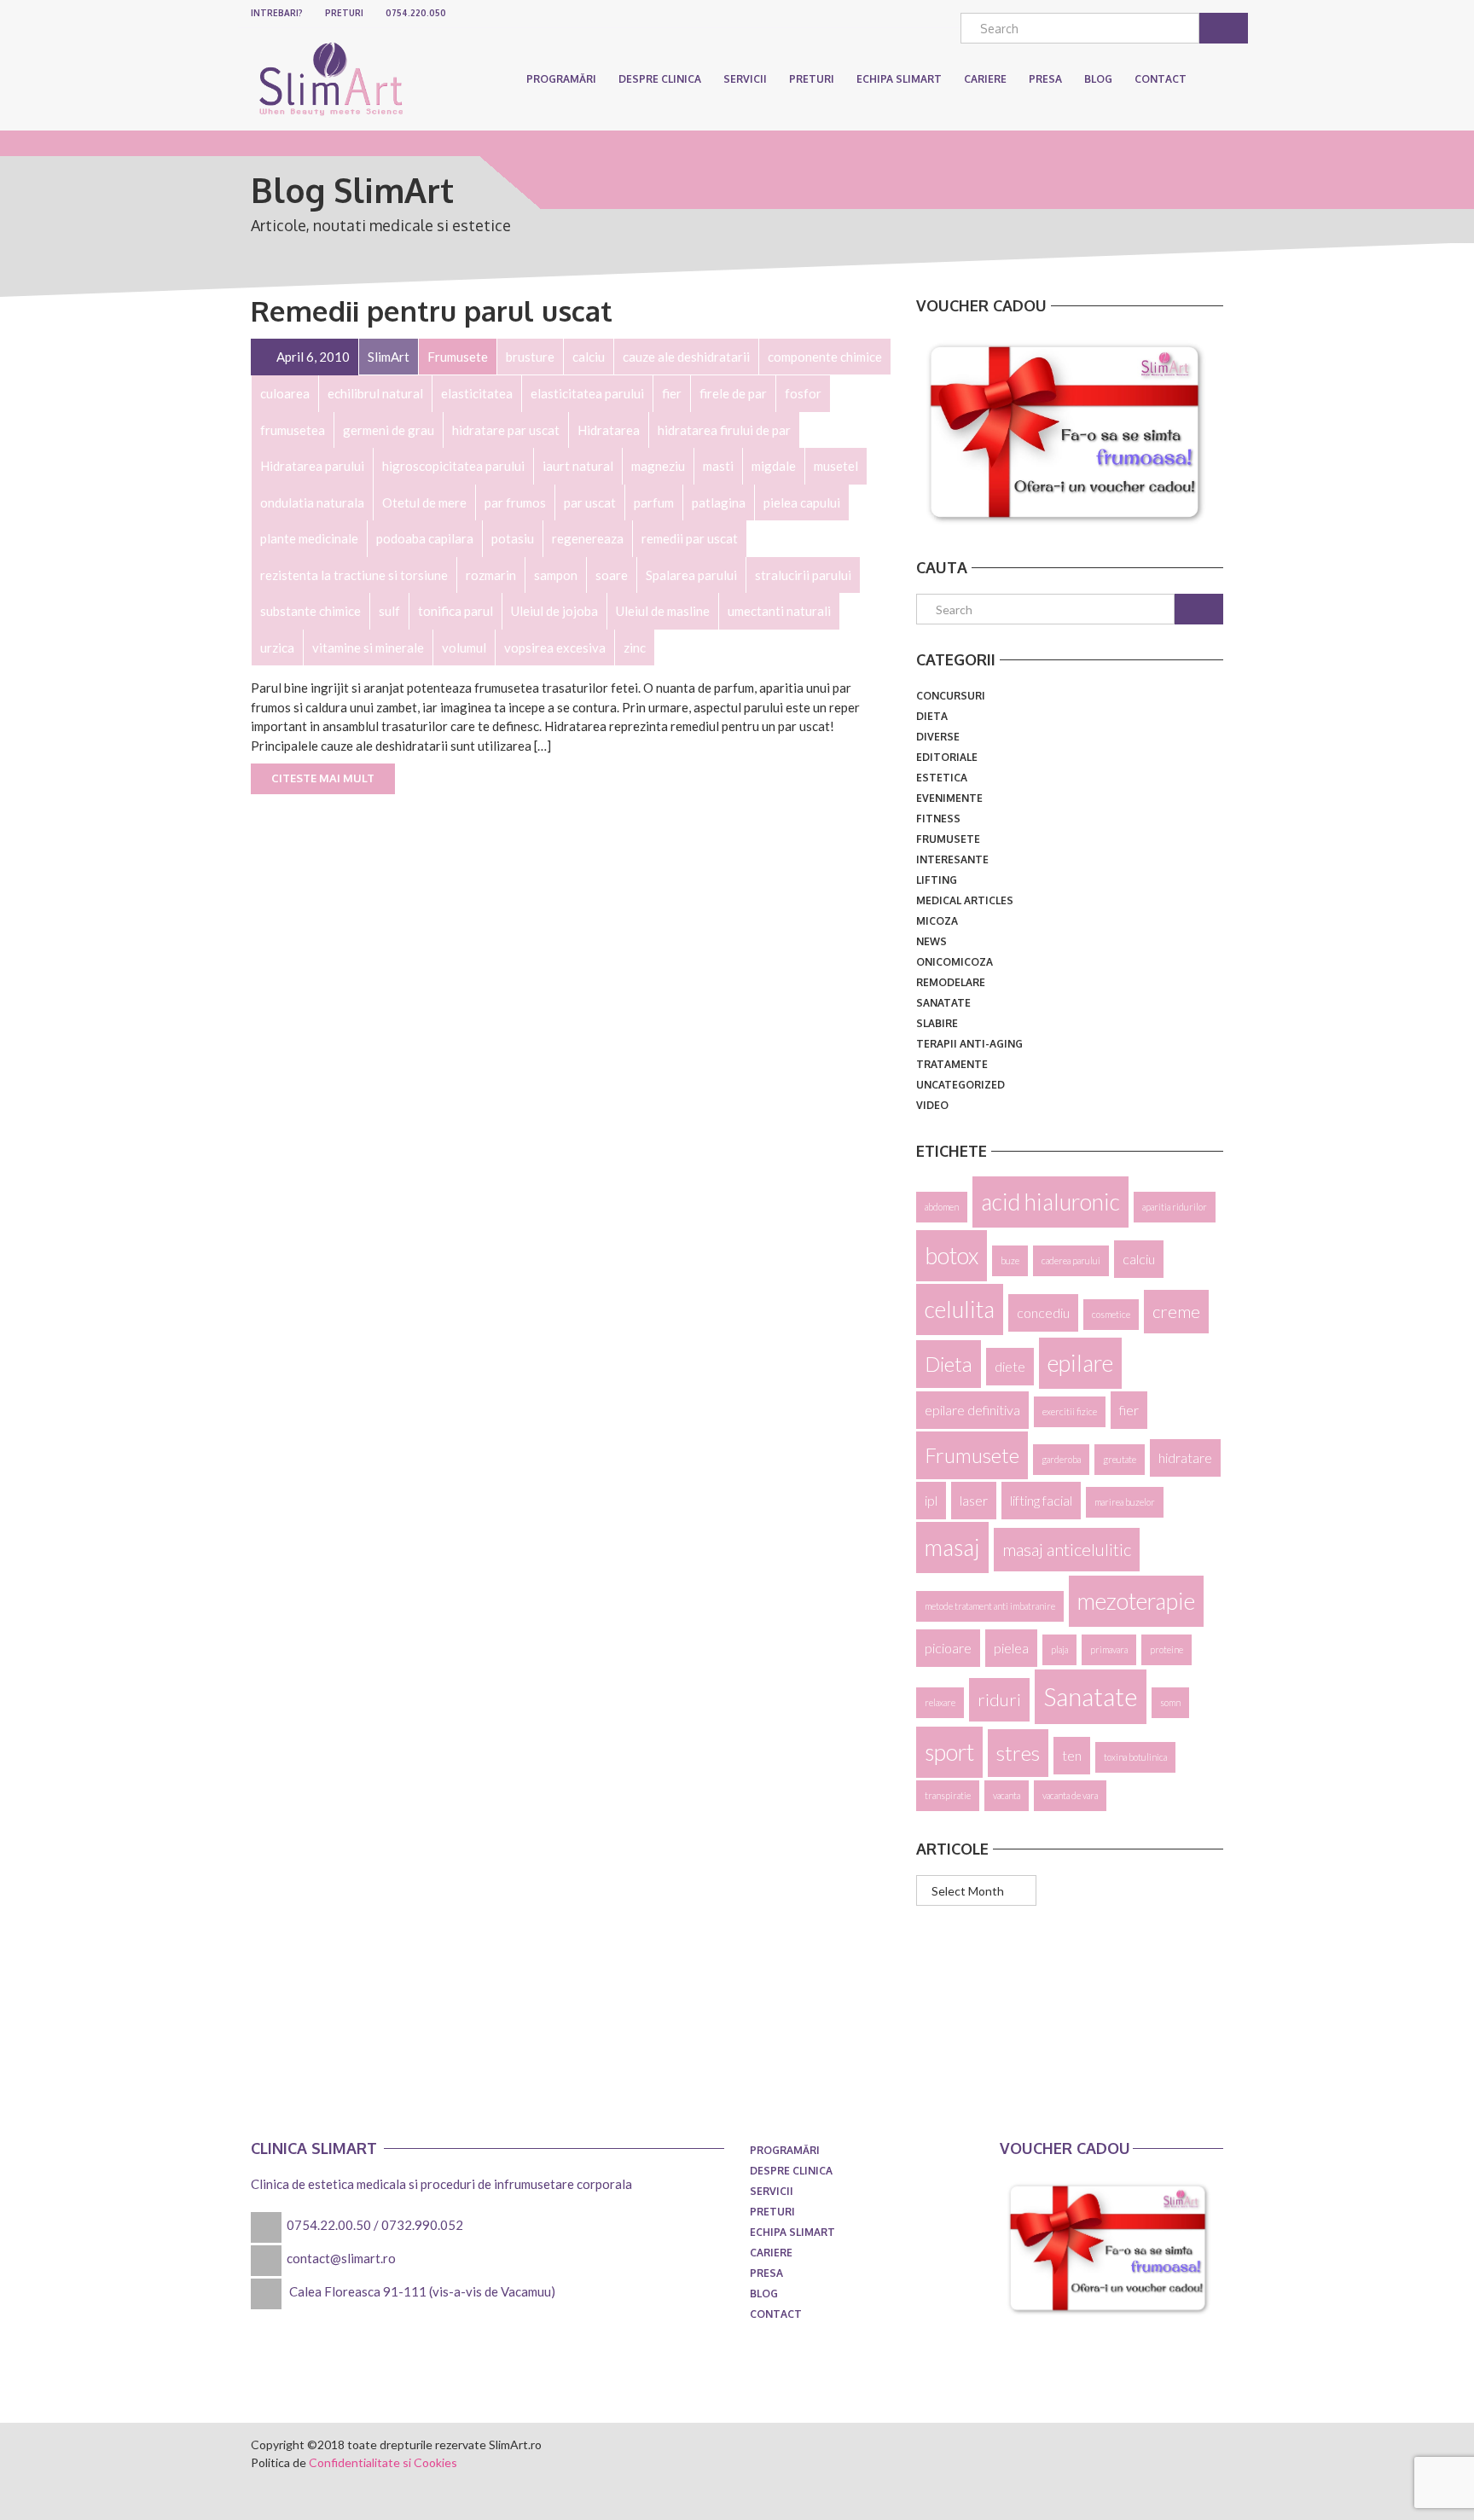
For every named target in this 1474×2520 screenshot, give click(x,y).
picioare (948, 1648)
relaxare (940, 1702)
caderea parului (1071, 1260)
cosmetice (1111, 1314)
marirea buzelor (1125, 1502)
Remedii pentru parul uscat (432, 311)
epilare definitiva (972, 1410)
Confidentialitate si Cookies (383, 2462)
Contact (776, 2314)
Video (932, 1105)
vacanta (1007, 1795)
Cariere (771, 2253)
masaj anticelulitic (1067, 1549)
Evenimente (949, 798)
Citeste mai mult (323, 778)
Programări (561, 79)
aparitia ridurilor (1175, 1207)
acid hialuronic (1050, 1202)
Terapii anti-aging (969, 1044)
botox (952, 1256)
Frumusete (948, 839)
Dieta (932, 716)
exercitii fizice (1070, 1411)
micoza (937, 921)
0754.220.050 (416, 13)
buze (1010, 1260)
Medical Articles (965, 900)
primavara (1109, 1649)
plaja (1059, 1649)
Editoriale (947, 757)
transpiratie (948, 1795)
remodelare (951, 982)
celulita (960, 1309)
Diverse (938, 737)
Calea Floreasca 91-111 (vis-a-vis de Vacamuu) (422, 2291)
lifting (937, 880)
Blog (764, 2294)
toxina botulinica (1135, 1757)
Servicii (745, 79)
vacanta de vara (1070, 1795)
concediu (1043, 1312)
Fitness (938, 819)
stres (1018, 1753)
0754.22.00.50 (329, 2225)
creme (1176, 1311)
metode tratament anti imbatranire (990, 1606)
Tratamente (952, 1064)
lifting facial (1041, 1500)
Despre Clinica (660, 79)
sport (949, 1752)
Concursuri (951, 696)
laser (974, 1500)
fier (1129, 1410)
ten (1072, 1755)
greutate (1120, 1459)
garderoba (1061, 1459)
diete (1010, 1366)
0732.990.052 (422, 2225)
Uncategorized (960, 1085)
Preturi (344, 13)
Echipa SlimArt (899, 79)
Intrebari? (277, 13)
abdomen (942, 1207)
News (931, 941)
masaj (952, 1547)
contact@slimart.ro (341, 2258)
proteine (1166, 1649)
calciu (1139, 1259)
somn (1170, 1702)
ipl (931, 1500)
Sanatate (943, 1003)
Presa (766, 2273)
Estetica (942, 778)
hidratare (1185, 1457)
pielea (1011, 1648)
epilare (1080, 1363)
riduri (999, 1699)
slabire (937, 1023)
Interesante (952, 859)
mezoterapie (1136, 1601)
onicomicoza (955, 962)
